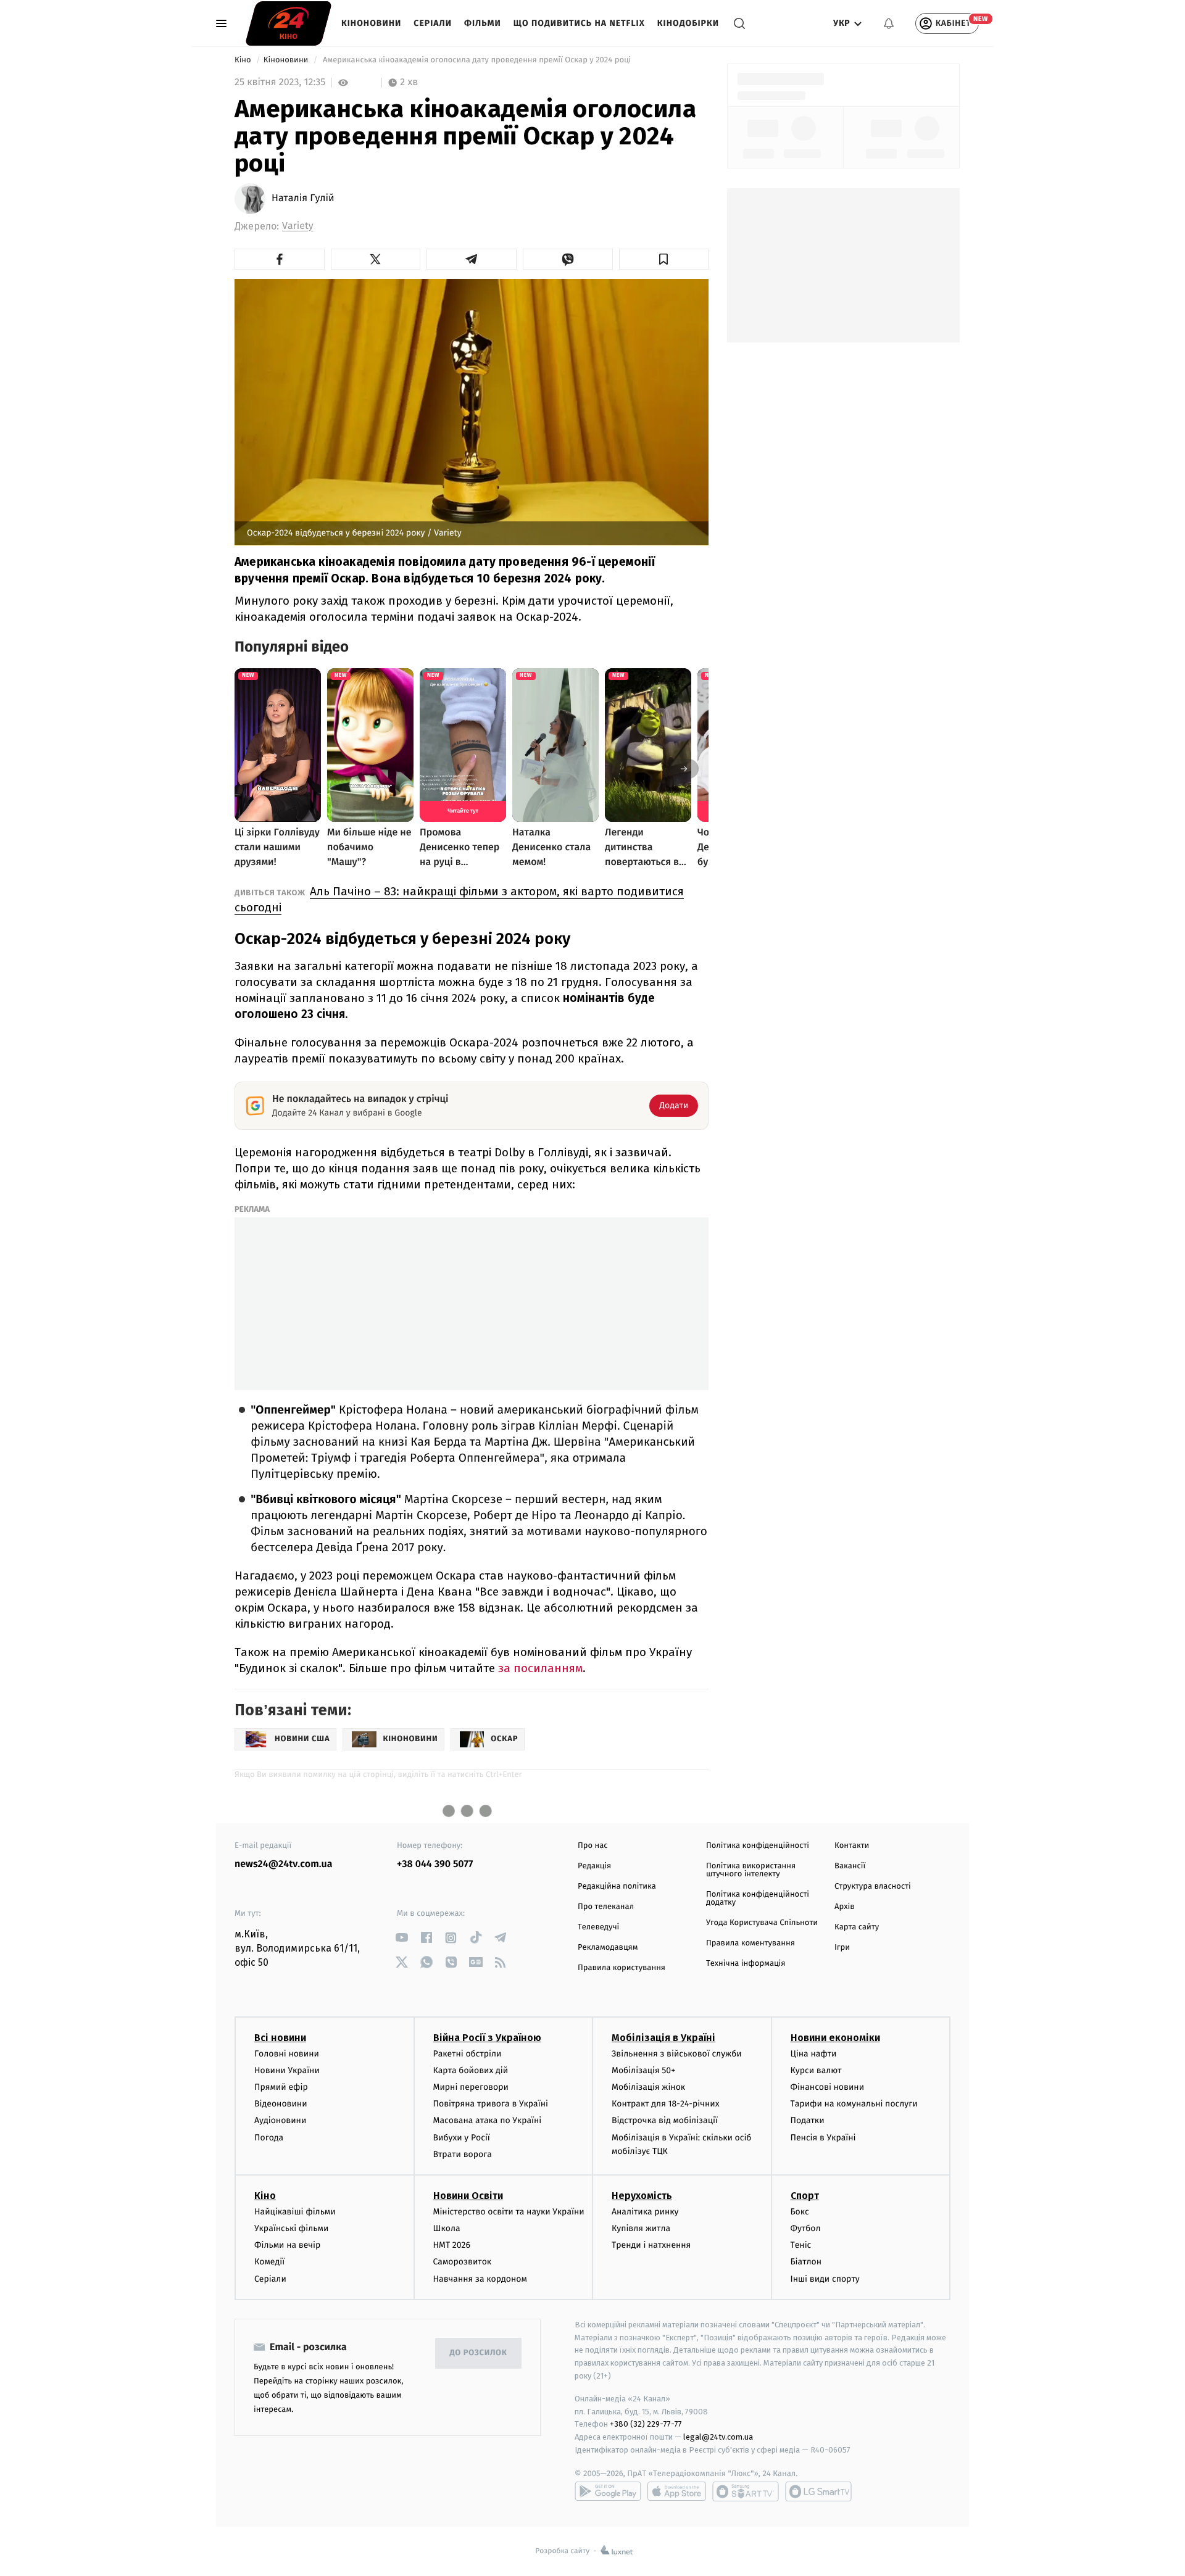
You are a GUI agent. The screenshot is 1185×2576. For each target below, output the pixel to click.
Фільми (483, 23)
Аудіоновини (280, 2120)
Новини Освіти (468, 2196)
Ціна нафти (814, 2054)
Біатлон (806, 2262)
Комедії (269, 2262)
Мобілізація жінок (648, 2087)
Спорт (805, 2196)
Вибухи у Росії (462, 2138)
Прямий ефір (281, 2087)
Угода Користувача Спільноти (762, 1923)
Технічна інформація (746, 1964)
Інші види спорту (825, 2279)
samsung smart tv (818, 2491)
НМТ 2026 (452, 2245)
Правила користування (622, 1968)
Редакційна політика (617, 1886)
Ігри (842, 1948)
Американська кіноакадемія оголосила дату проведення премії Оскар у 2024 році (477, 60)
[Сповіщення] (889, 23)
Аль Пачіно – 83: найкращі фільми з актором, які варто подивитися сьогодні (459, 899)
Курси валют (816, 2070)
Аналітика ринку (645, 2212)
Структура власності (873, 1886)
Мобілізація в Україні (663, 2038)
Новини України (287, 2070)
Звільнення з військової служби (677, 2054)
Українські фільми (291, 2228)
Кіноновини (371, 23)
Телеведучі (598, 1927)
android (608, 2491)
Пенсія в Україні (823, 2138)
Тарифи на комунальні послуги (854, 2104)
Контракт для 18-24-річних (665, 2104)
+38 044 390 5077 (435, 1864)
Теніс (801, 2245)
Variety (298, 226)
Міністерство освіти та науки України (509, 2212)
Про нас (593, 1846)
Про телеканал (606, 1907)
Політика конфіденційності (758, 1846)
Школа (447, 2228)
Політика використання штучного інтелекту (751, 1870)
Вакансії (850, 1866)
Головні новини (287, 2054)
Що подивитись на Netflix (579, 23)
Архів (844, 1907)
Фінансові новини (828, 2087)
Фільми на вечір (287, 2245)
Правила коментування (750, 1943)
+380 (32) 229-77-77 (646, 2424)
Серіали (433, 23)
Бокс (800, 2212)
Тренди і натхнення (651, 2245)
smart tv (746, 2491)
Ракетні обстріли (468, 2054)
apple (677, 2491)
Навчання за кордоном (480, 2279)
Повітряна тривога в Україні (491, 2104)
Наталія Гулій (303, 199)
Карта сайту (857, 1927)
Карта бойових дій (471, 2070)
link (401, 1938)
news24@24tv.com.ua (284, 1864)
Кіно (244, 60)
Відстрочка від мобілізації (665, 2120)
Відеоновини (281, 2104)
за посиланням (540, 1668)
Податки (808, 2120)
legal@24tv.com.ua (718, 2437)
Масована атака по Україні (488, 2120)
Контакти (852, 1846)
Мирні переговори (471, 2087)
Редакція (594, 1866)
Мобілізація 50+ (643, 2070)
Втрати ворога (463, 2154)
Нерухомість (642, 2196)
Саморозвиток (463, 2262)
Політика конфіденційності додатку (758, 1899)
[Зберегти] (664, 259)
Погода (269, 2138)
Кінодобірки (688, 23)
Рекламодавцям (608, 1948)
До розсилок (479, 2353)
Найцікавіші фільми (295, 2212)
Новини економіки (835, 2038)
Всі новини (280, 2038)
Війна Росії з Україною (487, 2038)
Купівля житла (641, 2228)
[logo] (289, 23)
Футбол (806, 2228)
